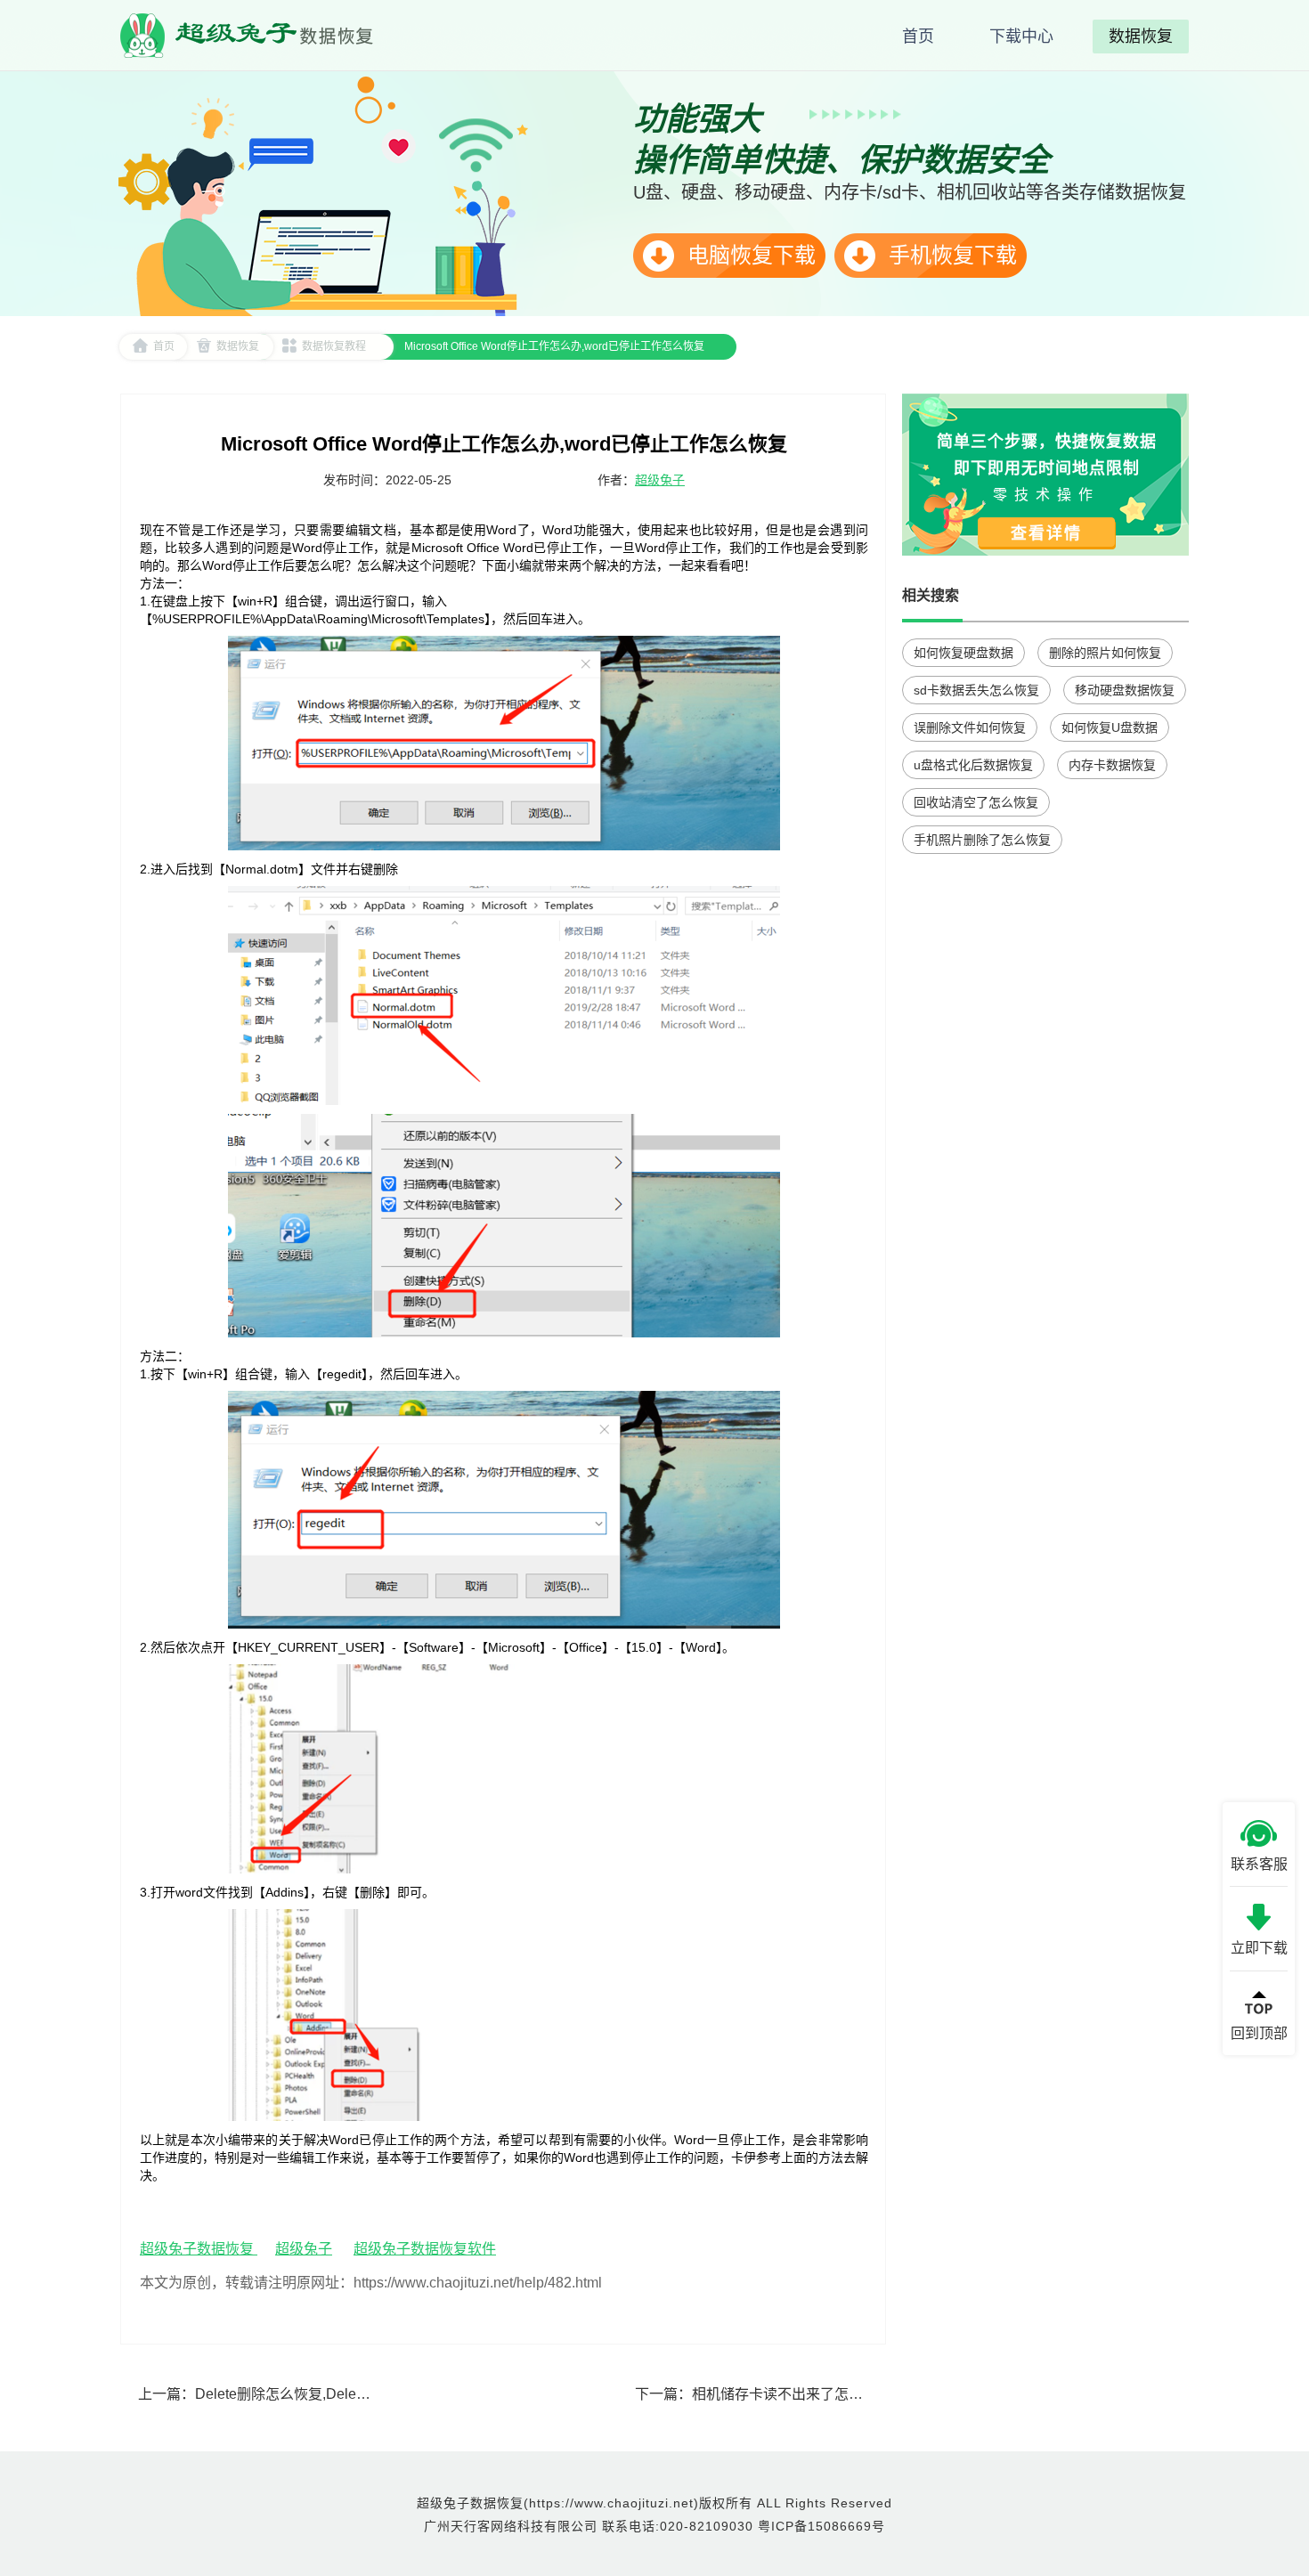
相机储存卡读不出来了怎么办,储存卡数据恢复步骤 (850, 2394)
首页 (164, 346)
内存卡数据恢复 (1112, 765)
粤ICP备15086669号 (821, 2526)
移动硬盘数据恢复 (1125, 690)
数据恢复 (238, 346)
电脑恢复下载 (748, 255)
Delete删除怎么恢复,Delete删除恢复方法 (324, 2394)
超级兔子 (660, 480)
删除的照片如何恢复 (1105, 653)
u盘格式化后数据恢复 (973, 765)
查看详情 (1046, 533)
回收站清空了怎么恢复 (976, 802)
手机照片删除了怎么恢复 (982, 840)
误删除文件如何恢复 (970, 727)
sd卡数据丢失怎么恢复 (976, 690)
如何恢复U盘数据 (1110, 727)
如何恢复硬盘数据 (963, 653)
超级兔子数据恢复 (199, 2249)
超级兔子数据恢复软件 (425, 2249)
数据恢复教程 (334, 346)
